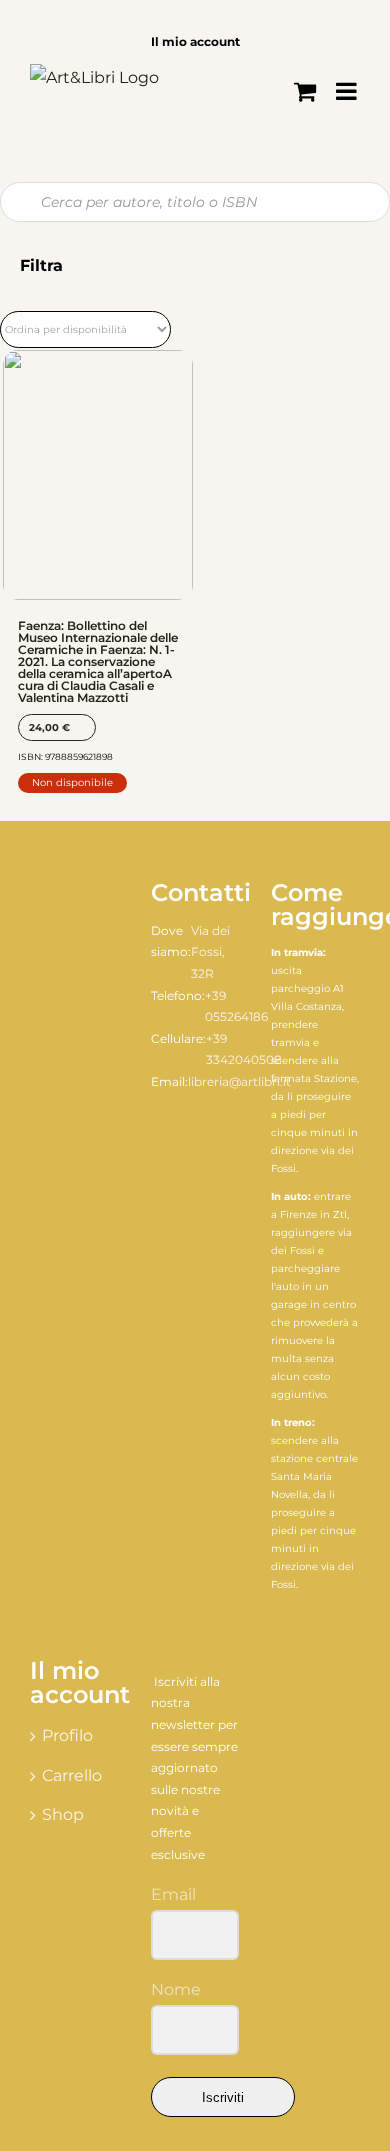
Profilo (67, 1735)
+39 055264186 (236, 1006)
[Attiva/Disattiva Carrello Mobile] (305, 91)
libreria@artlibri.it (239, 1081)
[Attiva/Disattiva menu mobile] (348, 91)
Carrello (72, 1775)
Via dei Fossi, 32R (210, 952)
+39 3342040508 (244, 1049)
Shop (63, 1814)
